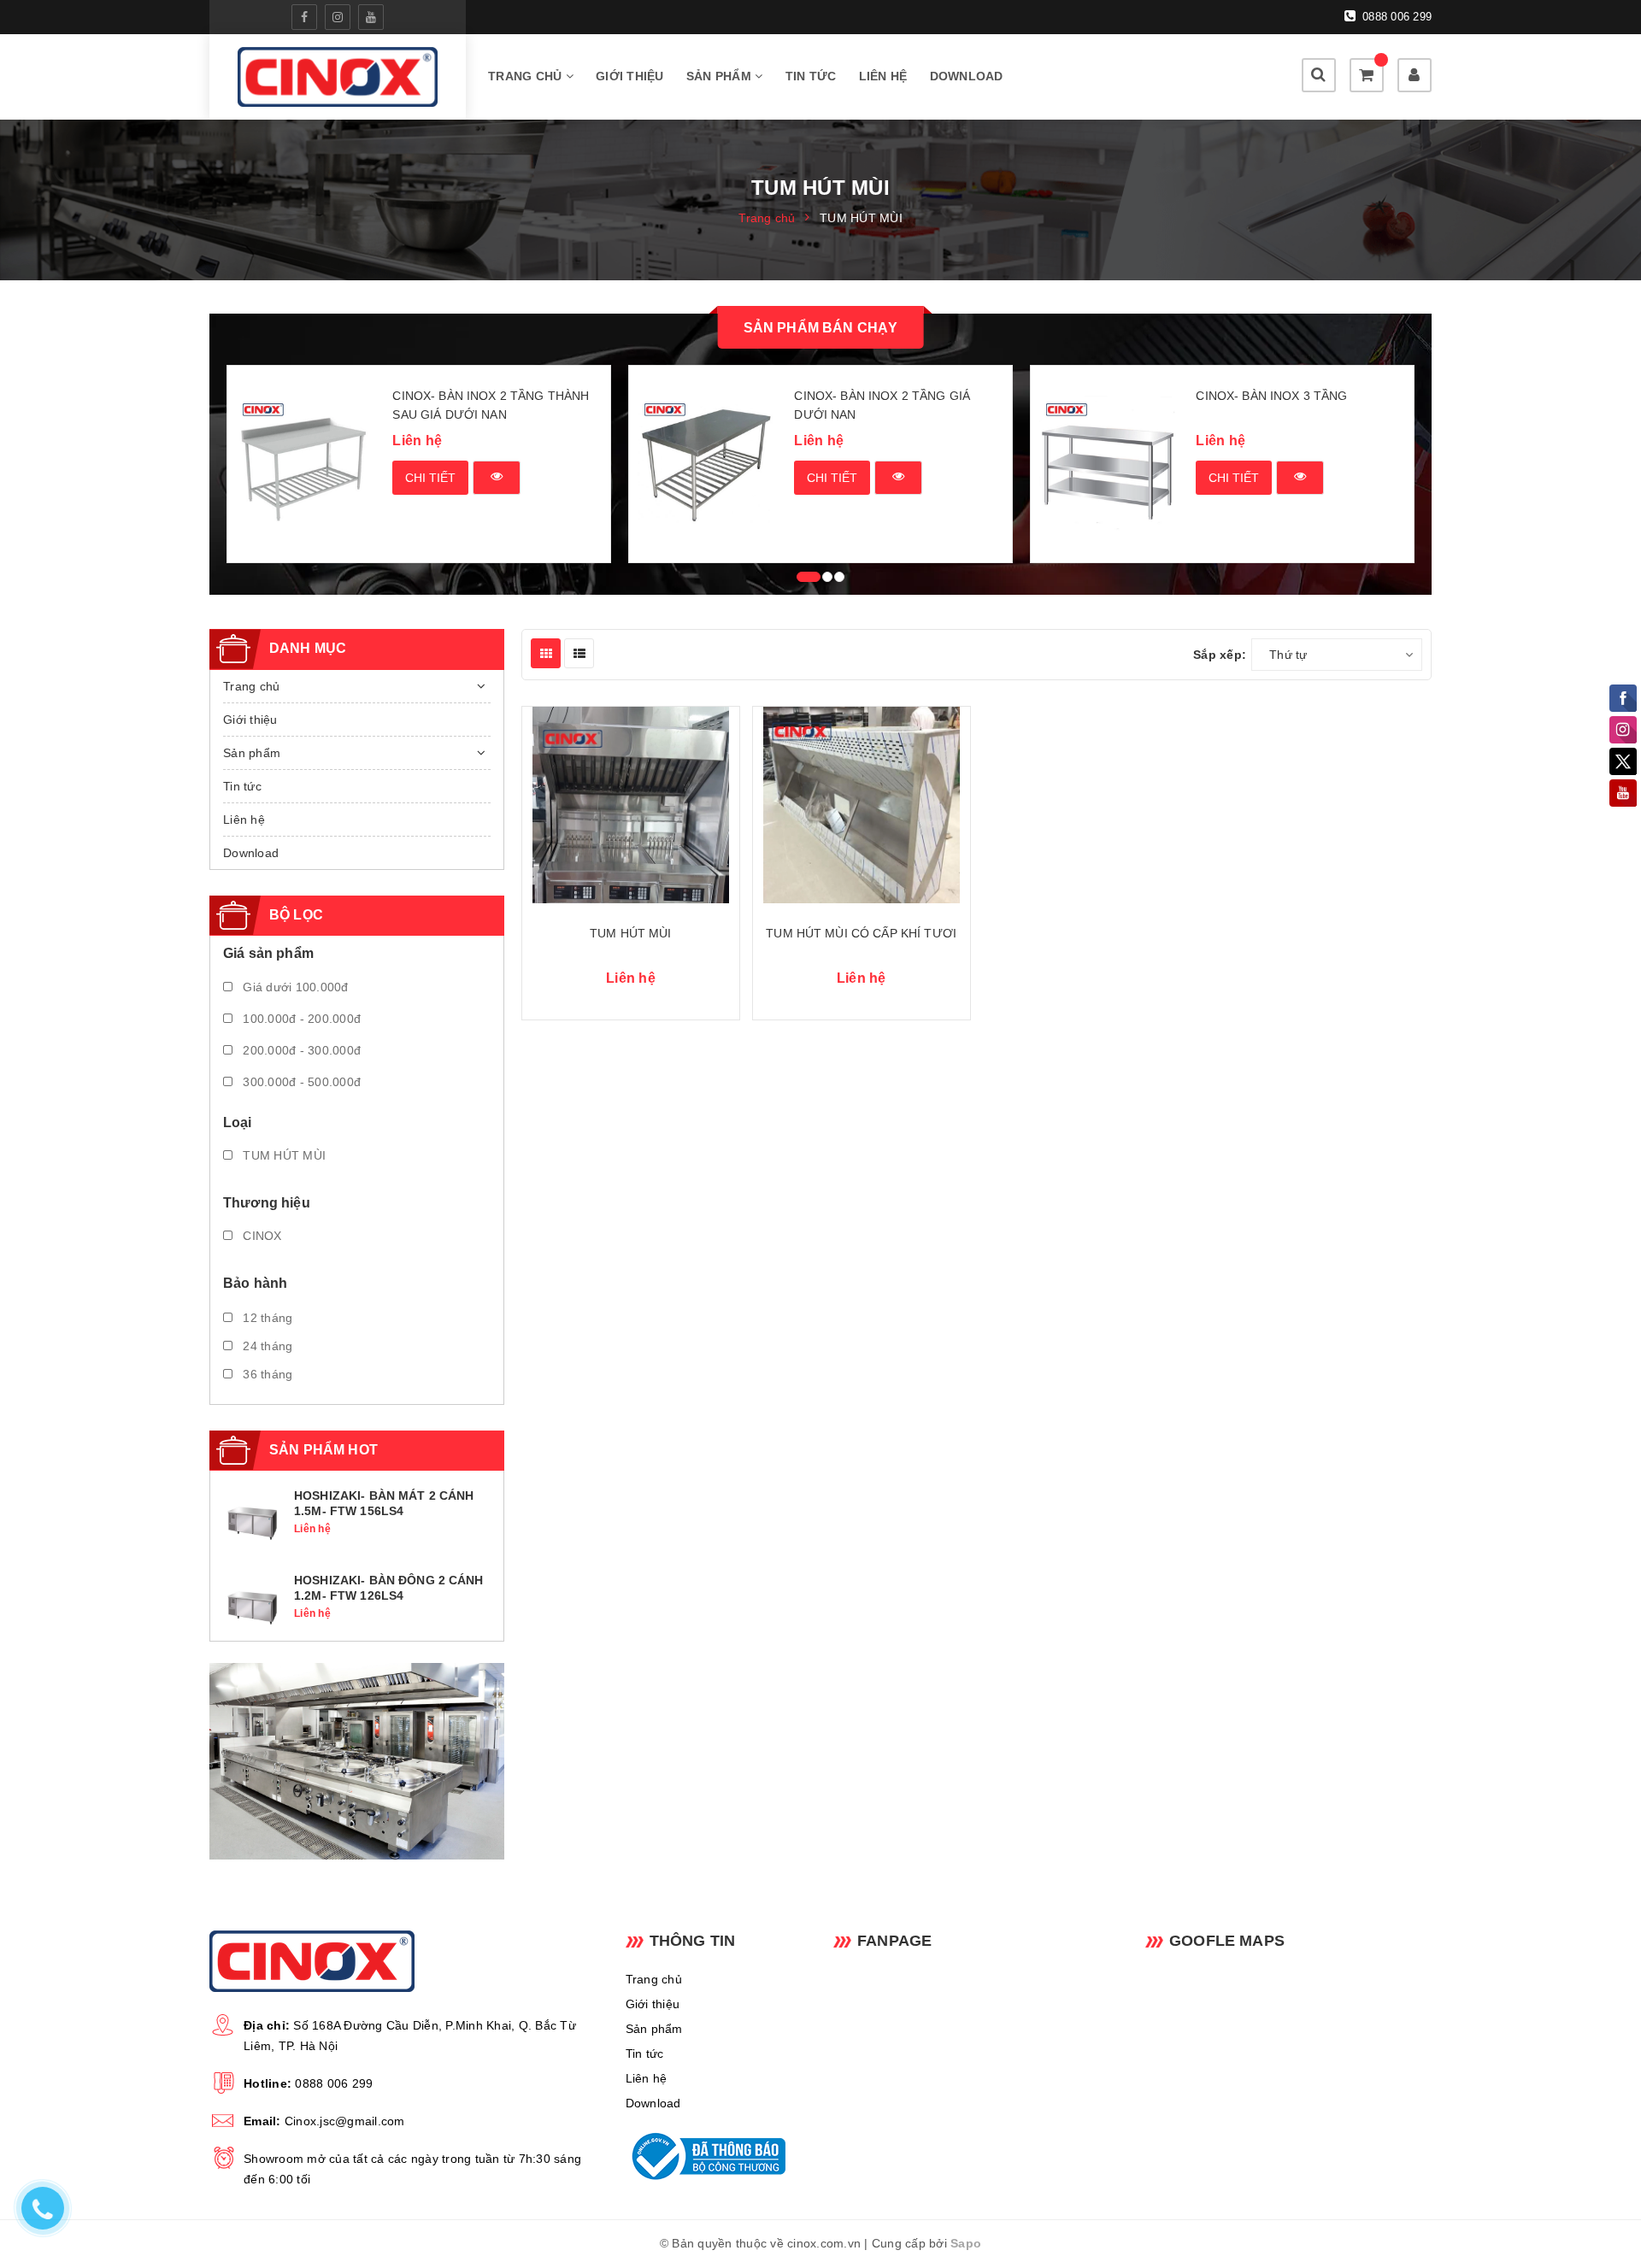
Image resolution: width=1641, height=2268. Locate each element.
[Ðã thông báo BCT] (717, 2156)
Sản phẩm (721, 76)
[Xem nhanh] (497, 478)
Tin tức (811, 76)
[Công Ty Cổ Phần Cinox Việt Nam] (337, 77)
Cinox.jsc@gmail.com (345, 2121)
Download (967, 76)
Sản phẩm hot (323, 1450)
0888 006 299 (1395, 17)
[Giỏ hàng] (1367, 75)
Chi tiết (430, 478)
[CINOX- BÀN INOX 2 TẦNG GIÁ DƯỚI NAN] (706, 464)
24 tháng (266, 1346)
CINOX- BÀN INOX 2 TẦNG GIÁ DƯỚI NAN (882, 405)
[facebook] (304, 17)
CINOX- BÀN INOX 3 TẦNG (1271, 396)
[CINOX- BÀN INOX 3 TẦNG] (1107, 464)
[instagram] (338, 17)
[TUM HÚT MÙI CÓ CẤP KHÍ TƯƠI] (862, 805)
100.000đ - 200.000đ (300, 1019)
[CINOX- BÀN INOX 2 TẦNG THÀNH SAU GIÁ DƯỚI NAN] (304, 464)
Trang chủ (527, 76)
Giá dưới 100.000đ (294, 987)
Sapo (966, 2243)
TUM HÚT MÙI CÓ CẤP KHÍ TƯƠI (861, 933)
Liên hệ (883, 76)
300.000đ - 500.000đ (300, 1082)
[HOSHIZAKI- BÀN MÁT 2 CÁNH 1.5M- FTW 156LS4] (253, 1521)
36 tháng (266, 1374)
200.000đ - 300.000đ (300, 1050)
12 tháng (266, 1318)
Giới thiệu (630, 76)
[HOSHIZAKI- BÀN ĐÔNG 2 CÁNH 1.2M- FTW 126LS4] (253, 1605)
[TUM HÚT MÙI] (631, 805)
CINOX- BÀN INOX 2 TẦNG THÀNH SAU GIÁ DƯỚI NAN (491, 405)
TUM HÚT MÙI (631, 933)
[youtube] (371, 17)
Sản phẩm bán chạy (821, 328)
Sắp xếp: (1220, 655)
